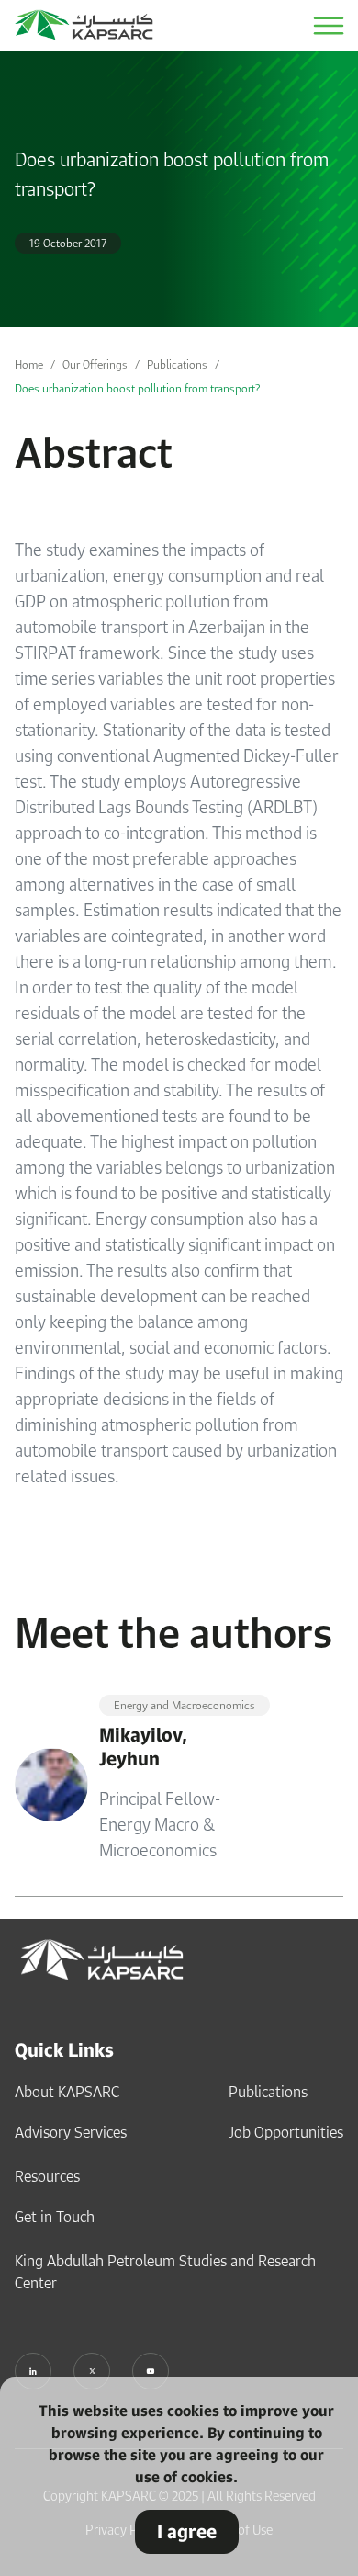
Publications (177, 364)
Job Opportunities (286, 2132)
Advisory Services (71, 2132)
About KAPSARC (67, 2092)
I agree (187, 2531)
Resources (47, 2176)
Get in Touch (55, 2217)
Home (29, 364)
